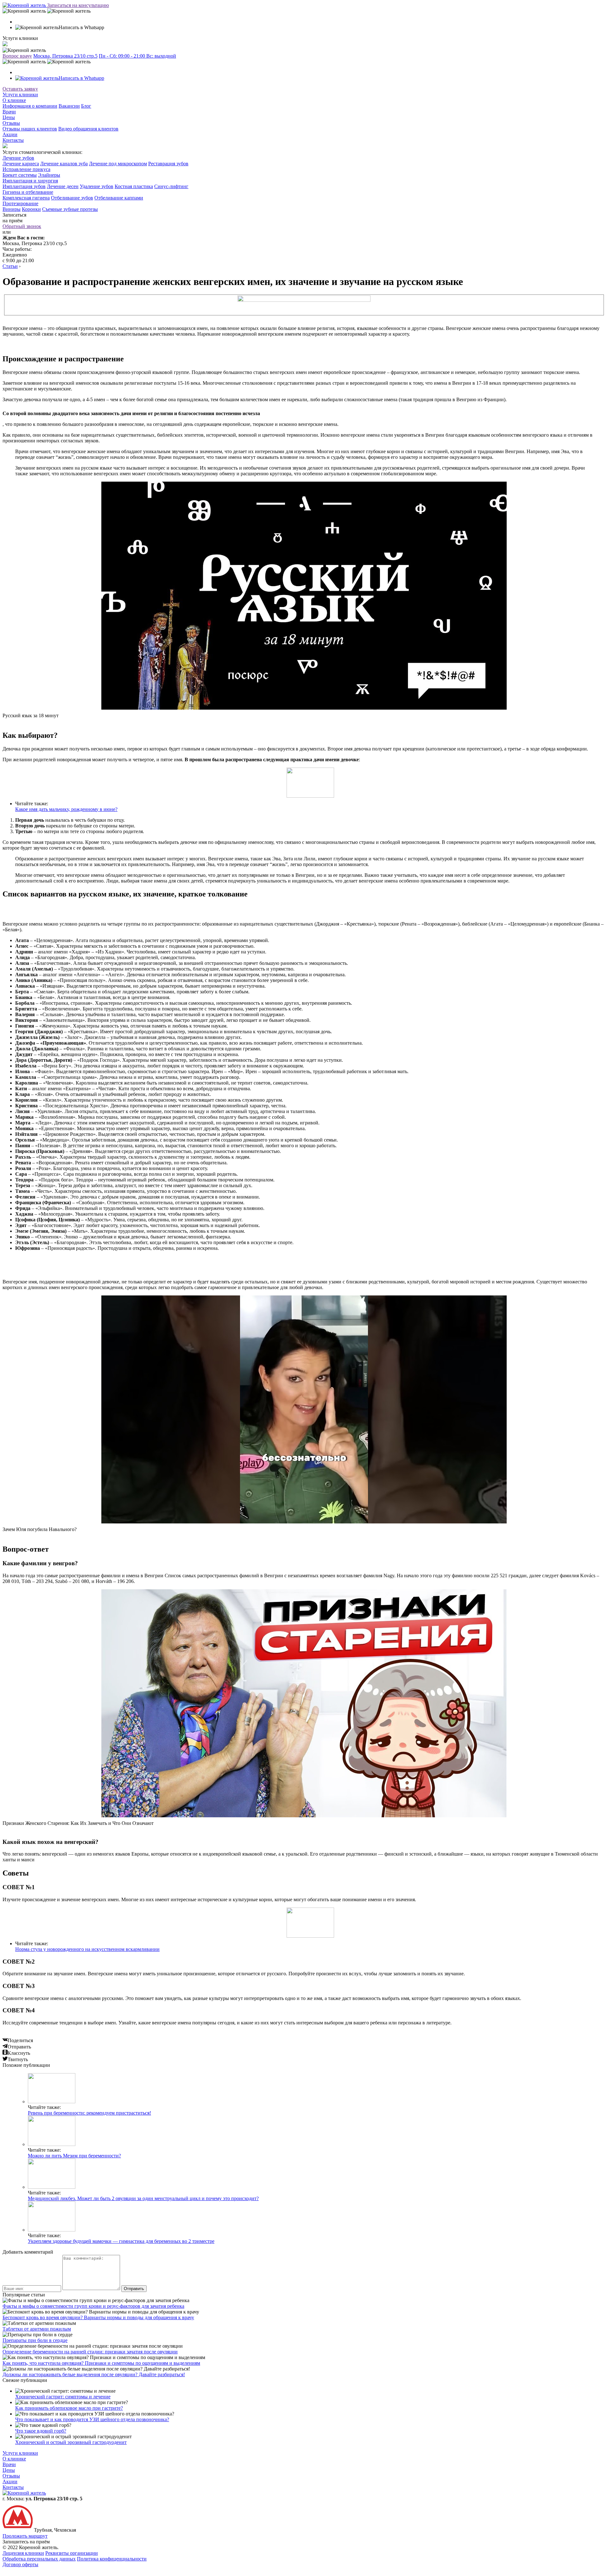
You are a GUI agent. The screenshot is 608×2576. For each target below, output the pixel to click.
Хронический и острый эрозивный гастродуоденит (71, 2442)
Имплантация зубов (24, 186)
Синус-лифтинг (171, 186)
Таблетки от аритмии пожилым (37, 2329)
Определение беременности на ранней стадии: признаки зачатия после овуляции (90, 2352)
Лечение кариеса (21, 164)
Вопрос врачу (17, 56)
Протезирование (20, 203)
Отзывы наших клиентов (30, 129)
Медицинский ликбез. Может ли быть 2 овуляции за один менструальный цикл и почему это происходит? (143, 2198)
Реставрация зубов (168, 164)
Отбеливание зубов (72, 198)
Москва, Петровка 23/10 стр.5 (65, 56)
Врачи (9, 112)
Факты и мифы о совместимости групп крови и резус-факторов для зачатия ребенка (93, 2306)
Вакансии (69, 106)
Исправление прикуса (26, 169)
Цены (9, 117)
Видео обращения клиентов (88, 129)
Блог (86, 106)
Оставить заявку (20, 89)
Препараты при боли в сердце (35, 2340)
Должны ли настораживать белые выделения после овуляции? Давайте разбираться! (94, 2374)
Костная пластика (134, 186)
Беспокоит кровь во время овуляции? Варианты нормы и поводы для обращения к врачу (98, 2317)
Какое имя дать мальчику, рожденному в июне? (66, 809)
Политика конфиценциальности (112, 2559)
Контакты (13, 140)
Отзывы (11, 123)
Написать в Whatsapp (81, 78)
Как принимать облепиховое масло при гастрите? (69, 2408)
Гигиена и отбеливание (28, 192)
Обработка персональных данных (39, 2559)
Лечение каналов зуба (64, 164)
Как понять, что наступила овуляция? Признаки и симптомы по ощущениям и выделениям (101, 2363)
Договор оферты (20, 2564)
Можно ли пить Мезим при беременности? (74, 2156)
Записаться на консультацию (78, 5)
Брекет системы (20, 175)
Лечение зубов (18, 158)
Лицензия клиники (23, 2553)
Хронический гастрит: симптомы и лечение (63, 2397)
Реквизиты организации (72, 2553)
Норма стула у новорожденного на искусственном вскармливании (87, 1949)
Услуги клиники (20, 95)
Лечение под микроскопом (118, 164)
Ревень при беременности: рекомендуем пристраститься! (89, 2113)
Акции (10, 134)
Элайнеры (49, 175)
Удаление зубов (97, 186)
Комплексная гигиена (26, 198)
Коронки (31, 209)
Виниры (12, 209)
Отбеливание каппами (119, 198)
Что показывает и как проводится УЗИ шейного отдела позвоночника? (92, 2419)
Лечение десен (63, 186)
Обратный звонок (22, 226)
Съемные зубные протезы (70, 209)
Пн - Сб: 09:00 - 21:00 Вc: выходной (137, 56)
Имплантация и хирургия (30, 181)
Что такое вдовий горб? (41, 2431)
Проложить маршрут (25, 2536)
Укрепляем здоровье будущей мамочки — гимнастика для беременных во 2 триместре (121, 2241)
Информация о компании (30, 106)
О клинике (14, 100)
